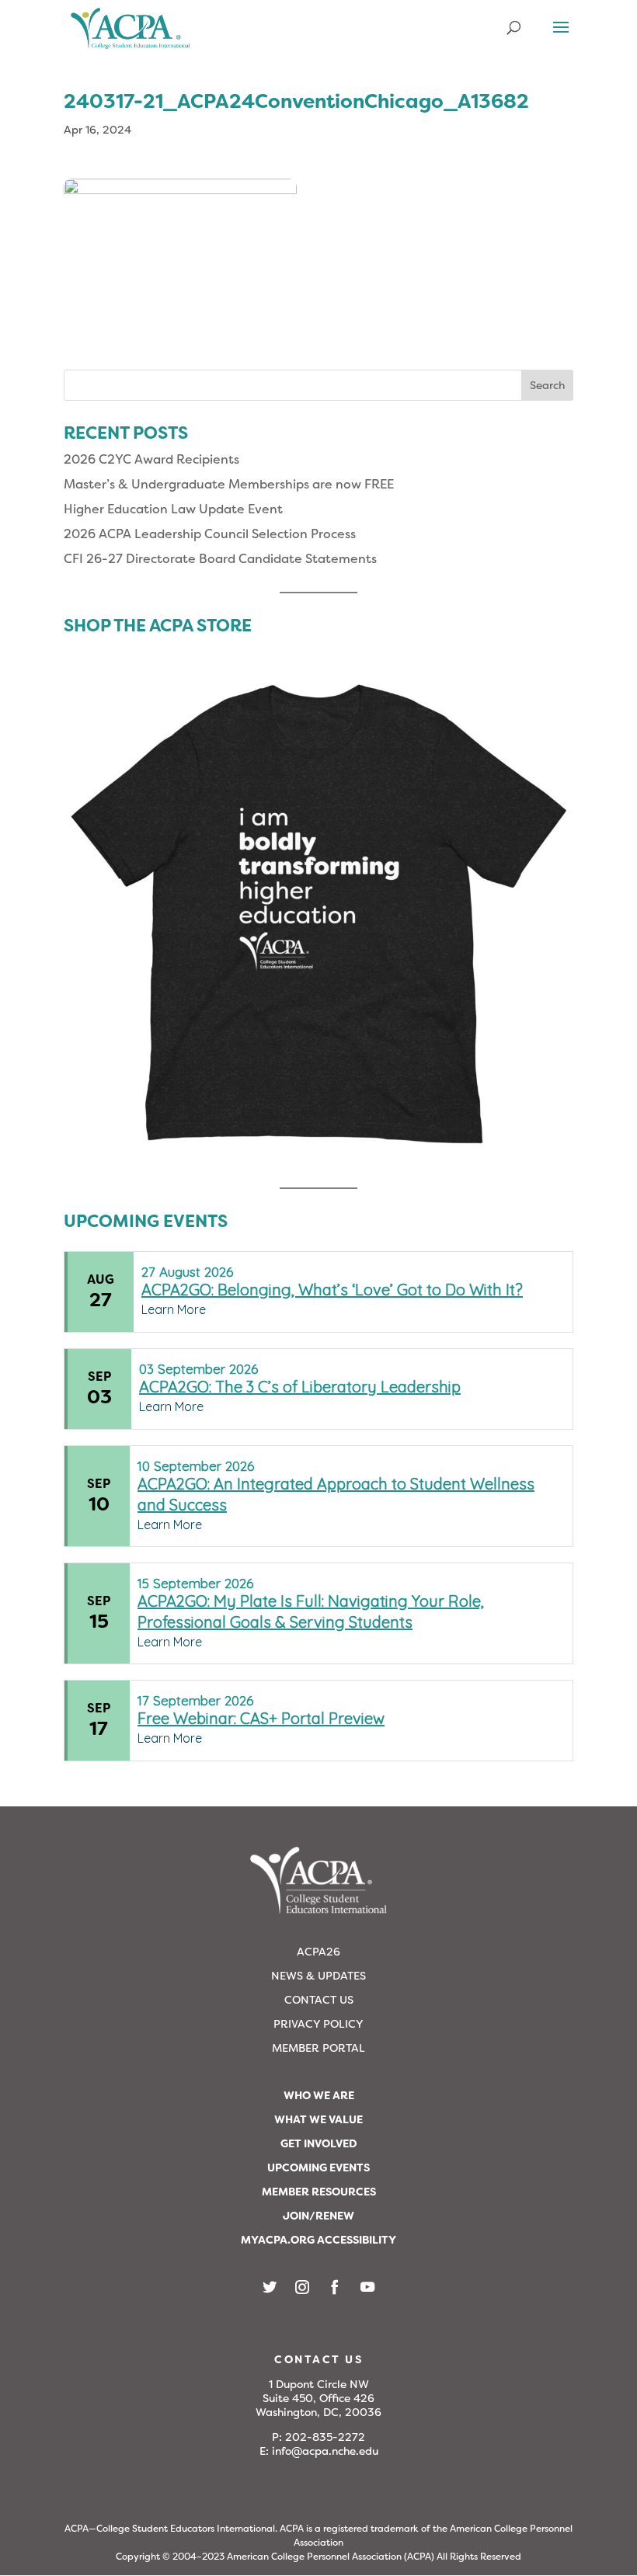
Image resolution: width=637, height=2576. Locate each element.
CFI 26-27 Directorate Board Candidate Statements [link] (220, 559)
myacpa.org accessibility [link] (318, 2240)
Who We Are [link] (319, 2095)
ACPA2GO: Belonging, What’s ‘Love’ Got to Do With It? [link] (332, 1290)
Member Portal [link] (318, 2048)
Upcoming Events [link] (318, 2168)
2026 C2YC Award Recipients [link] (151, 459)
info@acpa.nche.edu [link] (325, 2451)
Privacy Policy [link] (318, 2024)
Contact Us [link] (319, 2000)
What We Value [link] (318, 2119)
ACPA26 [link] (318, 1952)
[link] (131, 35)
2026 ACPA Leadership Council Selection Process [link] (210, 534)
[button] (561, 37)
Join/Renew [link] (318, 2216)
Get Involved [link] (319, 2143)
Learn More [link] (174, 1309)
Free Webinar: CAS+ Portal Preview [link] (261, 1718)
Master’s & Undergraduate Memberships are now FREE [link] (229, 484)
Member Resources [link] (319, 2192)
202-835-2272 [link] (325, 2437)
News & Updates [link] (318, 1976)
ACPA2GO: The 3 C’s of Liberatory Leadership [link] (300, 1387)
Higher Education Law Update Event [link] (173, 509)
